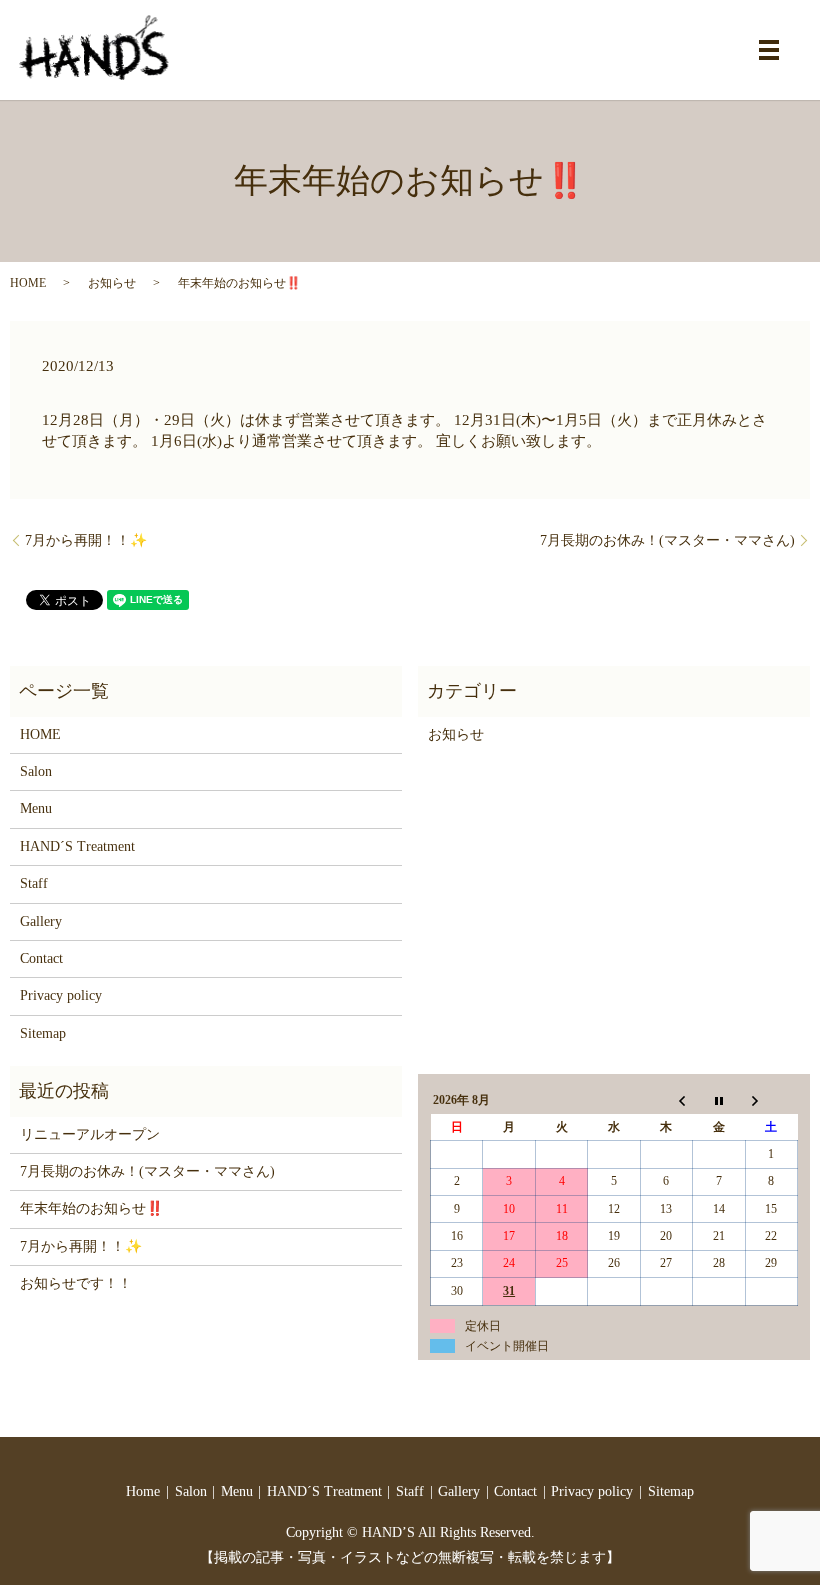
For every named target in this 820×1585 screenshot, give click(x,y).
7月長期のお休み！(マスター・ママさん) (667, 540)
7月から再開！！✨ (86, 540)
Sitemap (43, 1033)
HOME (28, 283)
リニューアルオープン (90, 1134)
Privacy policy (61, 995)
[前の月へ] (666, 1101)
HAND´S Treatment (77, 846)
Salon (36, 771)
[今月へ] (719, 1101)
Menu (36, 808)
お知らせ (112, 283)
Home (143, 1491)
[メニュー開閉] (769, 50)
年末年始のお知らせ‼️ (91, 1208)
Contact (41, 958)
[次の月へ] (771, 1101)
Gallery (41, 921)
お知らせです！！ (76, 1283)
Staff (34, 883)
